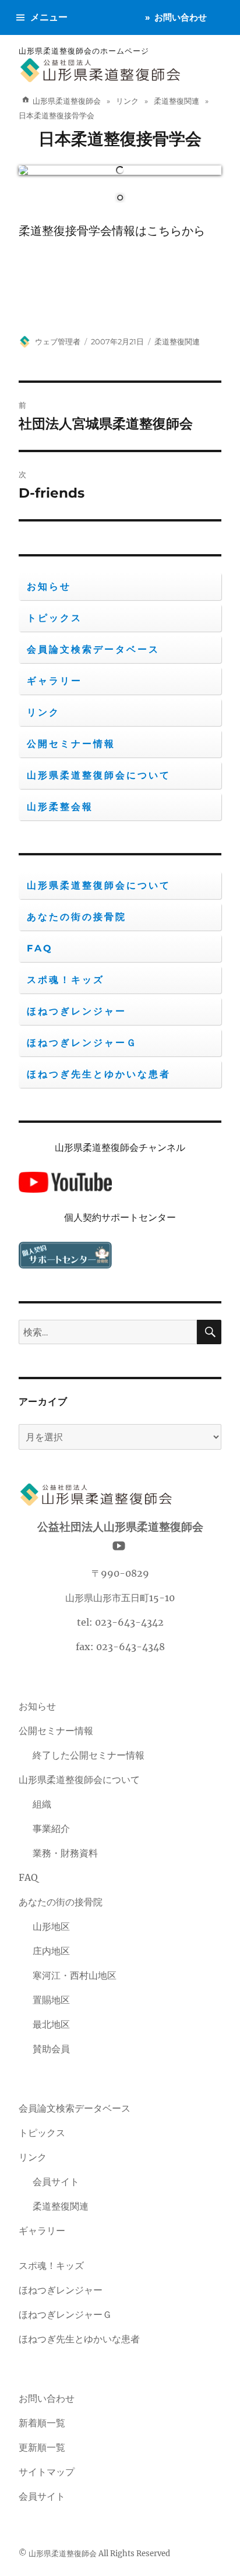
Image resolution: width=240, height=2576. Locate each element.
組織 (42, 1804)
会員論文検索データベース (93, 649)
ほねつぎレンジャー (77, 1011)
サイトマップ (47, 2472)
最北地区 (51, 2024)
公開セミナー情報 (71, 744)
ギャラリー (54, 681)
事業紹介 (51, 1828)
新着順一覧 (42, 2423)
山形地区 (51, 1926)
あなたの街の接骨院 (77, 917)
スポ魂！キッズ (66, 980)
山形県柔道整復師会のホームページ (84, 51)
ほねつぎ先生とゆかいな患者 (99, 1074)
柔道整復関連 (177, 341)
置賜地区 (51, 2000)
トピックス (54, 618)
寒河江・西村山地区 (75, 1975)
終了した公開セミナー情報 (89, 1755)
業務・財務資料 (65, 1853)
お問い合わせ (181, 17)
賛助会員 (51, 2049)
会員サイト (56, 2182)
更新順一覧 (42, 2447)
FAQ (40, 948)
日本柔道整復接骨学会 (120, 139)
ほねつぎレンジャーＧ (82, 1043)
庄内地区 (51, 1951)
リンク (43, 712)
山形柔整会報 (60, 807)
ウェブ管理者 (58, 341)
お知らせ (49, 586)
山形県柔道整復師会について (99, 775)
